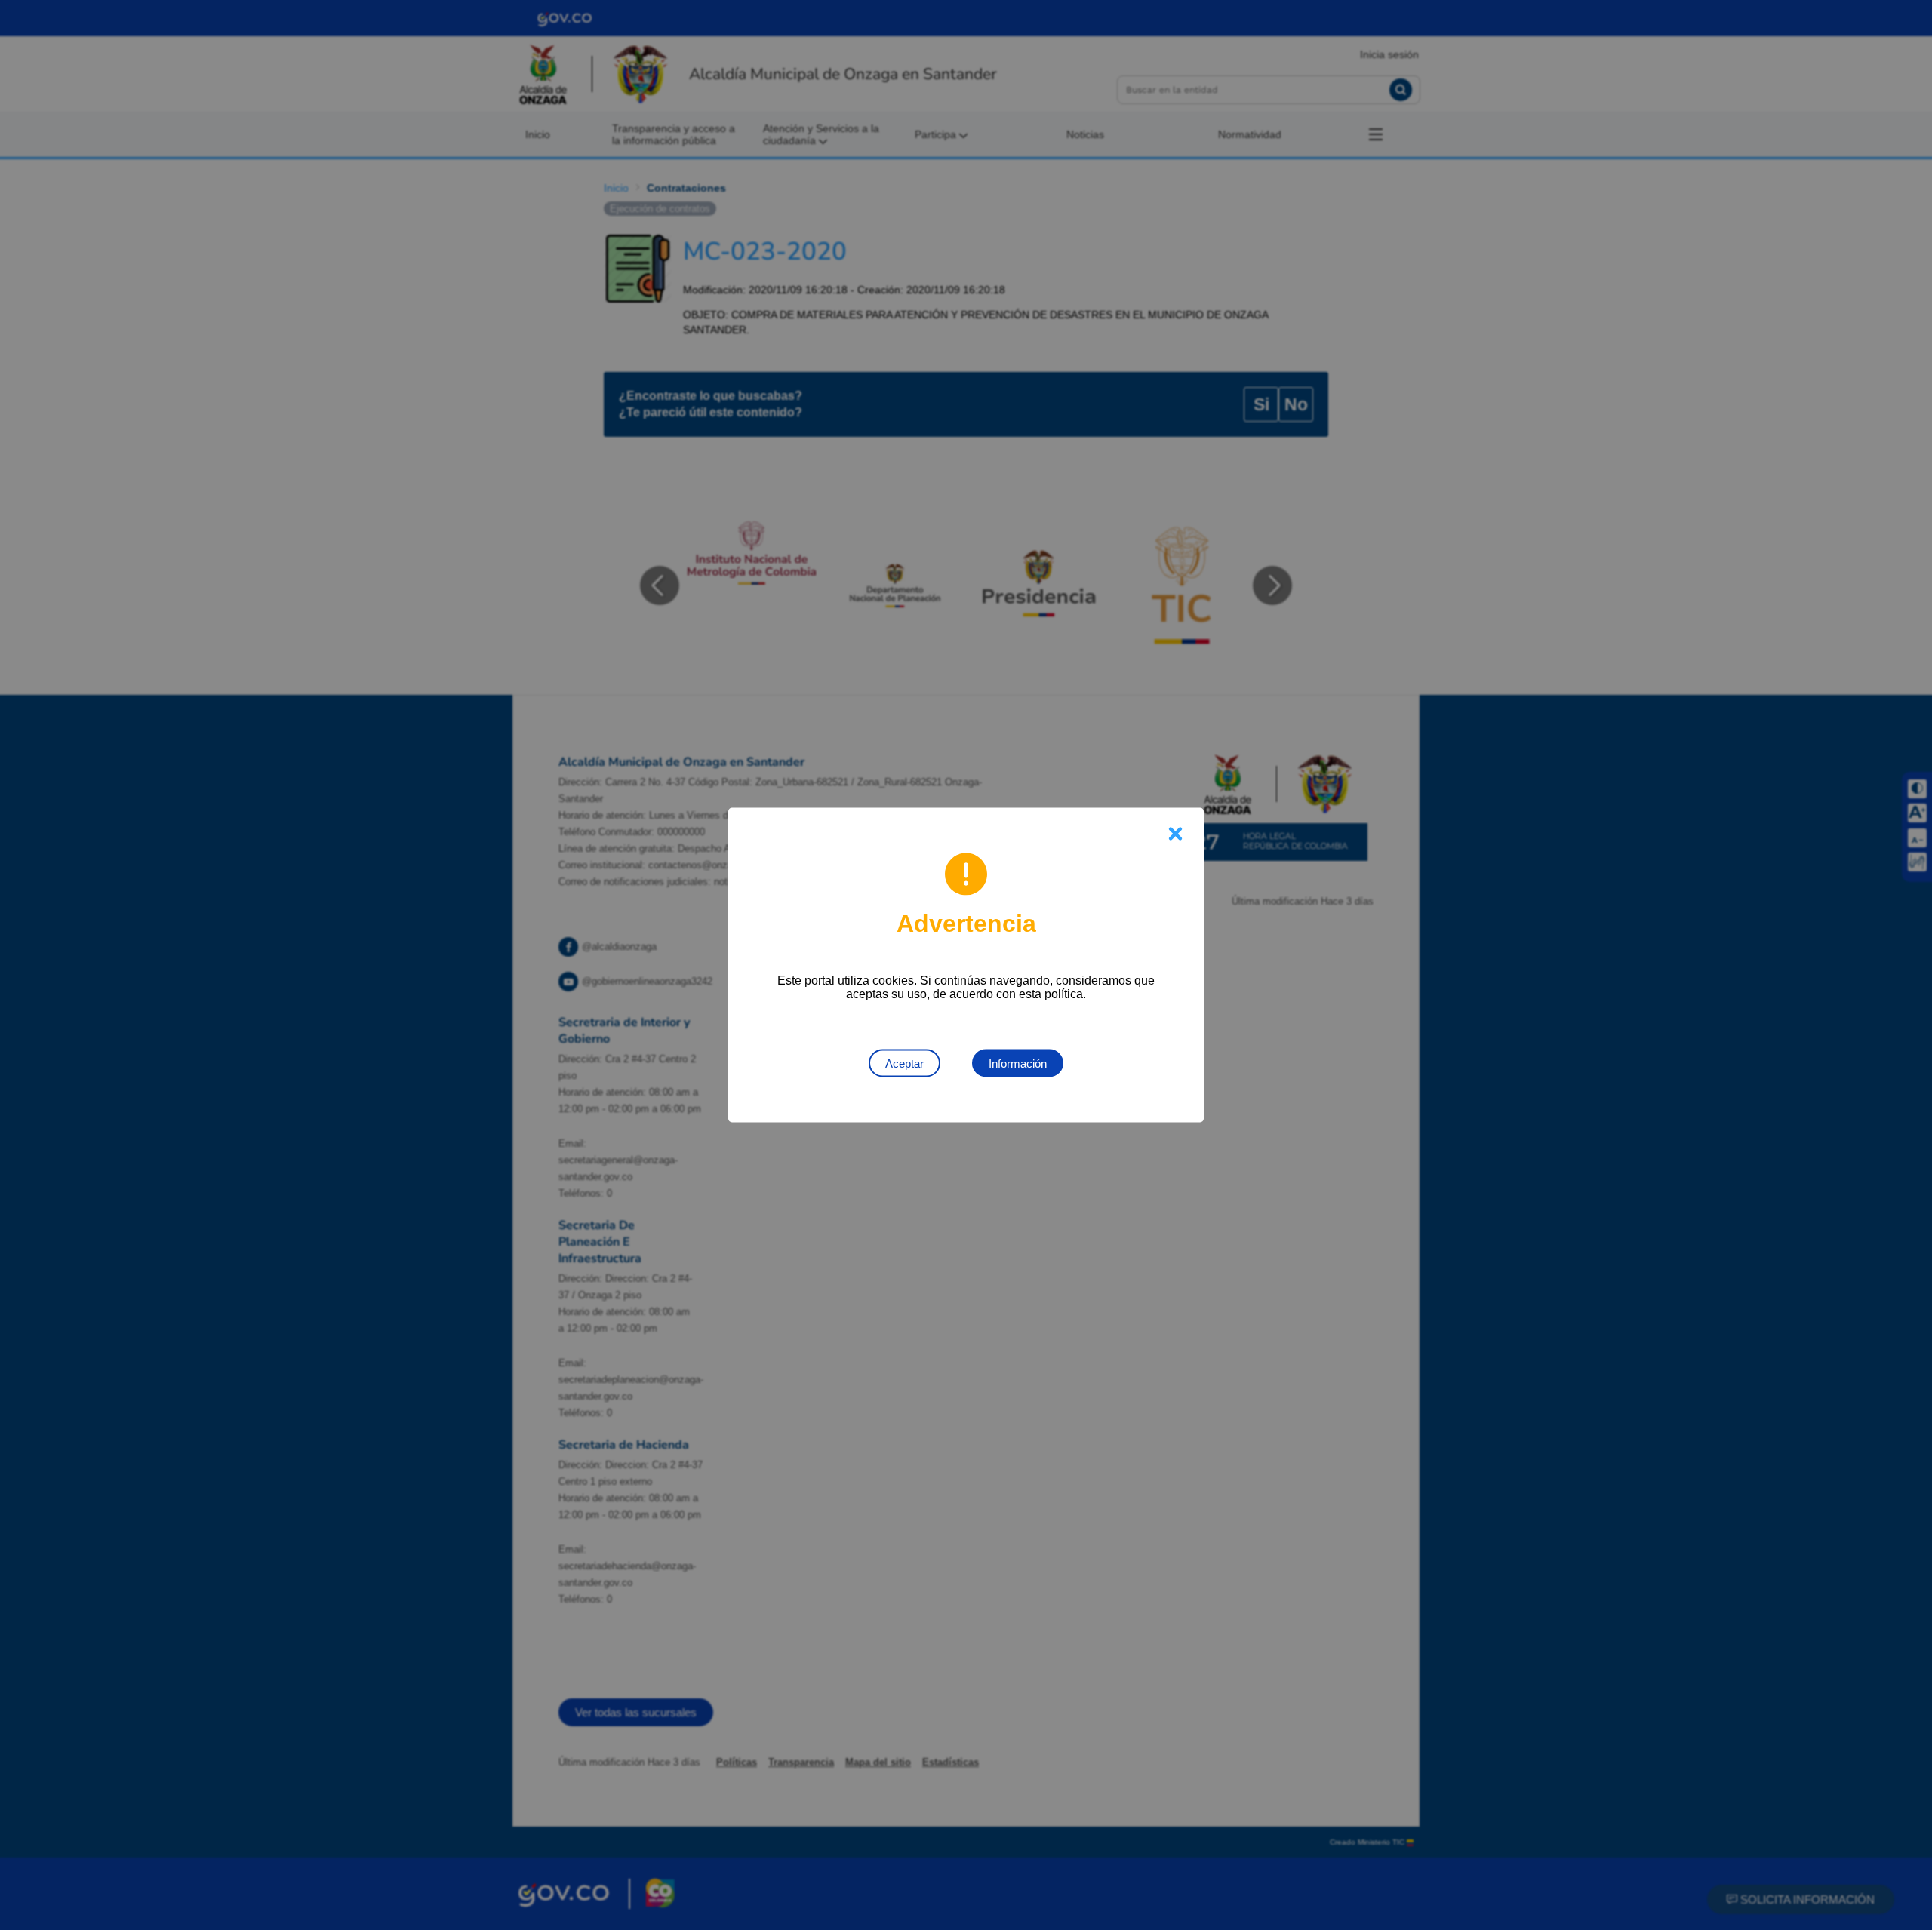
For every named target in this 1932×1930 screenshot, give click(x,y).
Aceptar (904, 1063)
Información (1018, 1063)
